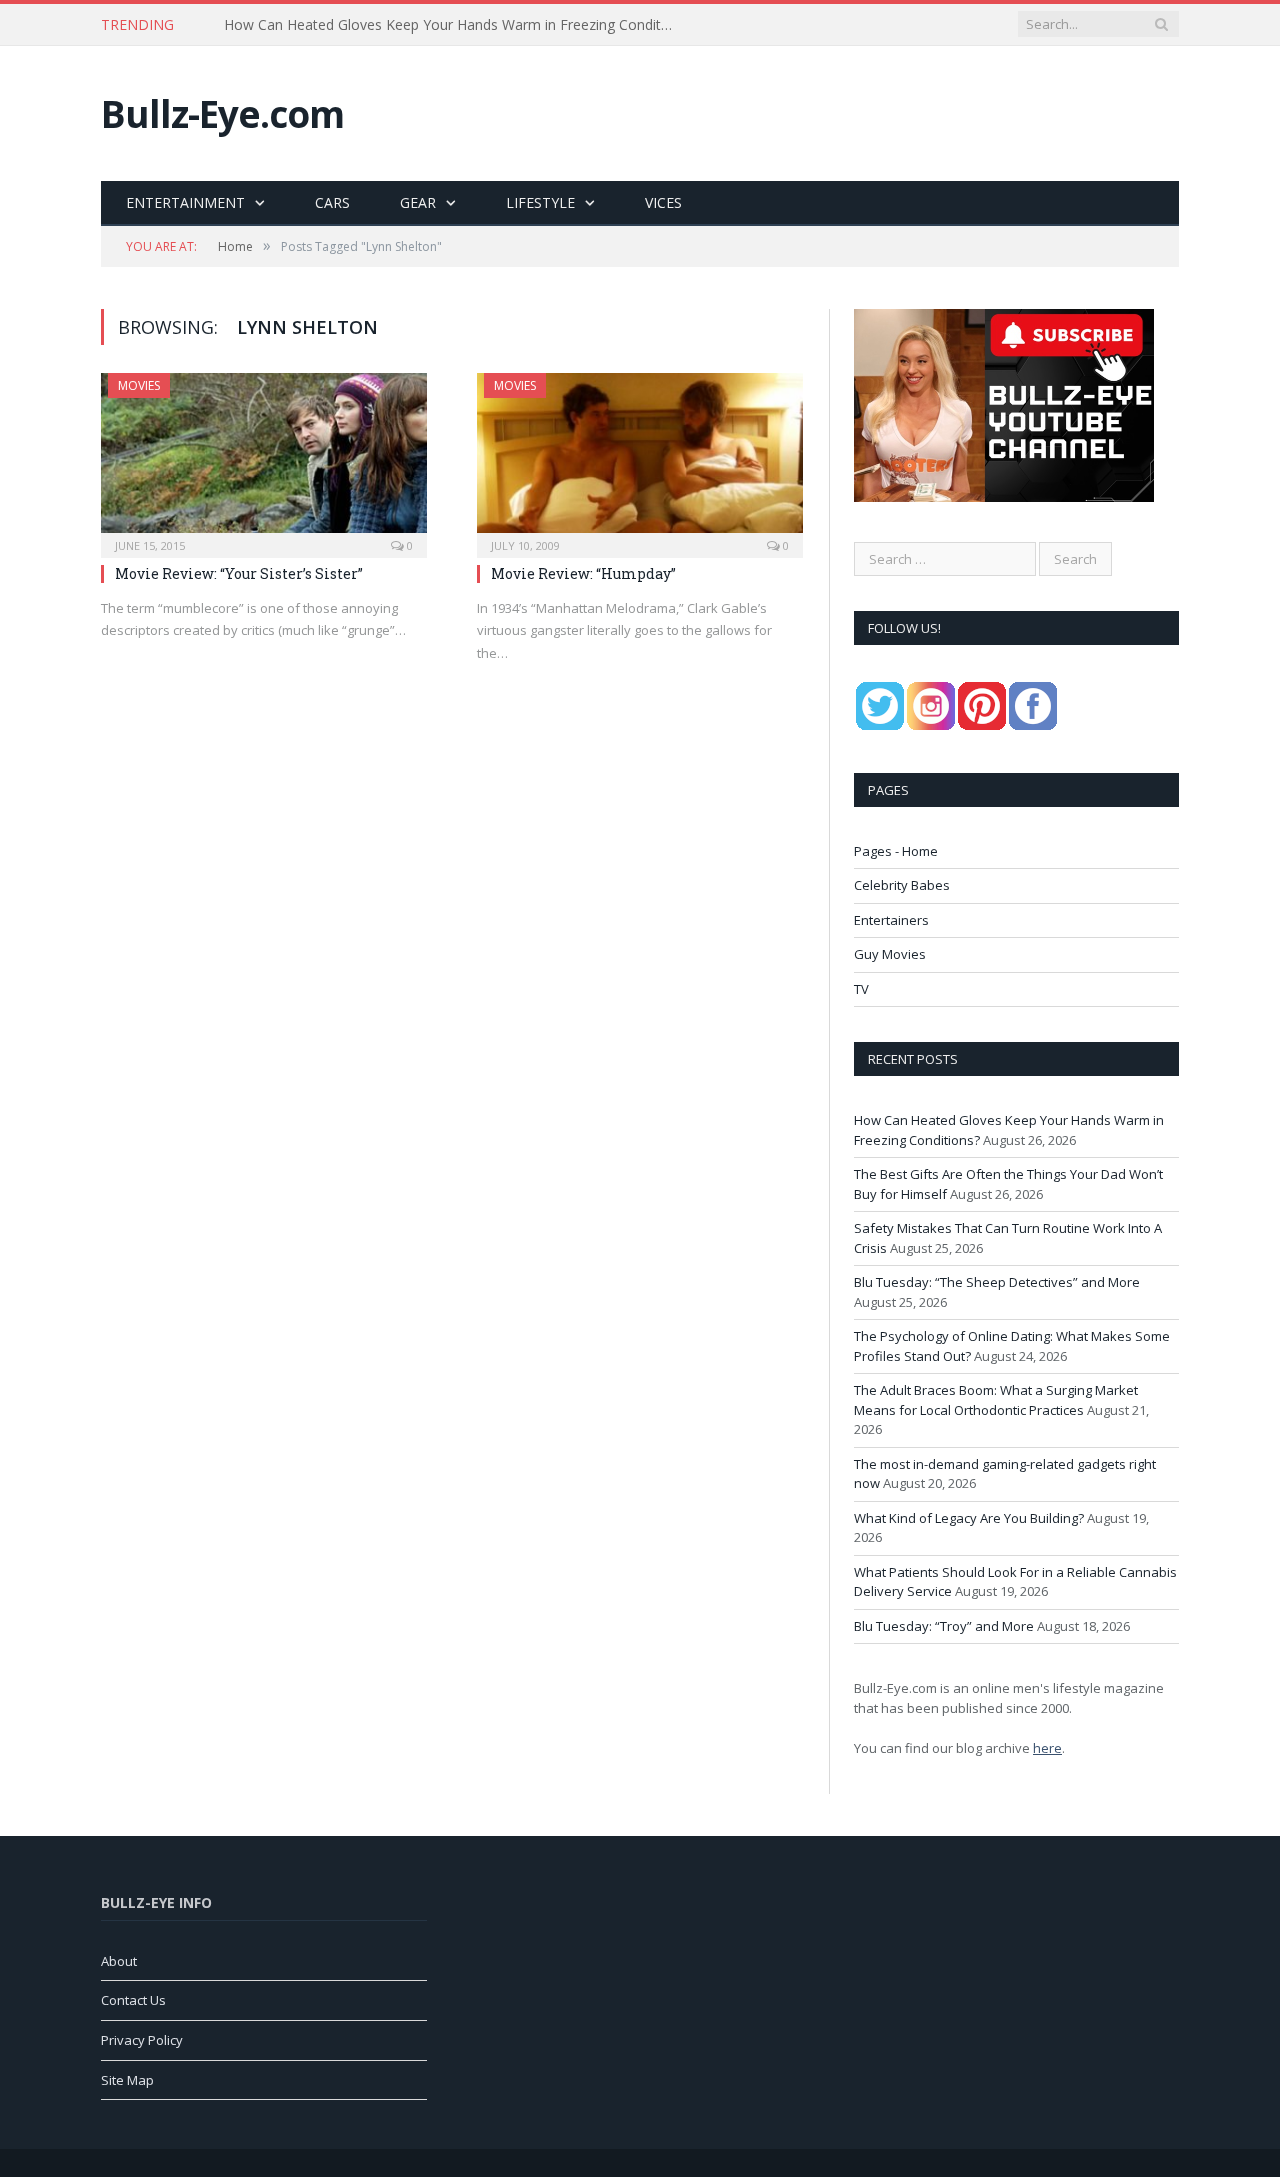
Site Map (127, 2080)
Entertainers (891, 920)
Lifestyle (540, 202)
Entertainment (185, 202)
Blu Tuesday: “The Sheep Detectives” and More (997, 1282)
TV (861, 989)
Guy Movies (890, 954)
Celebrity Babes (902, 885)
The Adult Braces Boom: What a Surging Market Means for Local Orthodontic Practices (996, 1400)
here (1047, 1748)
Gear (418, 202)
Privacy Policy (142, 2040)
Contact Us (133, 2000)
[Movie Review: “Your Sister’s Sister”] (264, 459)
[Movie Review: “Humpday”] (640, 459)
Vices (663, 202)
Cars (332, 202)
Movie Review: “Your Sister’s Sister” (239, 573)
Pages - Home (896, 851)
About (119, 1961)
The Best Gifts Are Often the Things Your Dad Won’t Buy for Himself (445, 25)
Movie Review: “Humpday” (583, 573)
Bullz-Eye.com (222, 113)
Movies (139, 385)
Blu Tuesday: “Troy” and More (944, 1626)
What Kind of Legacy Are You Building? (969, 1518)
